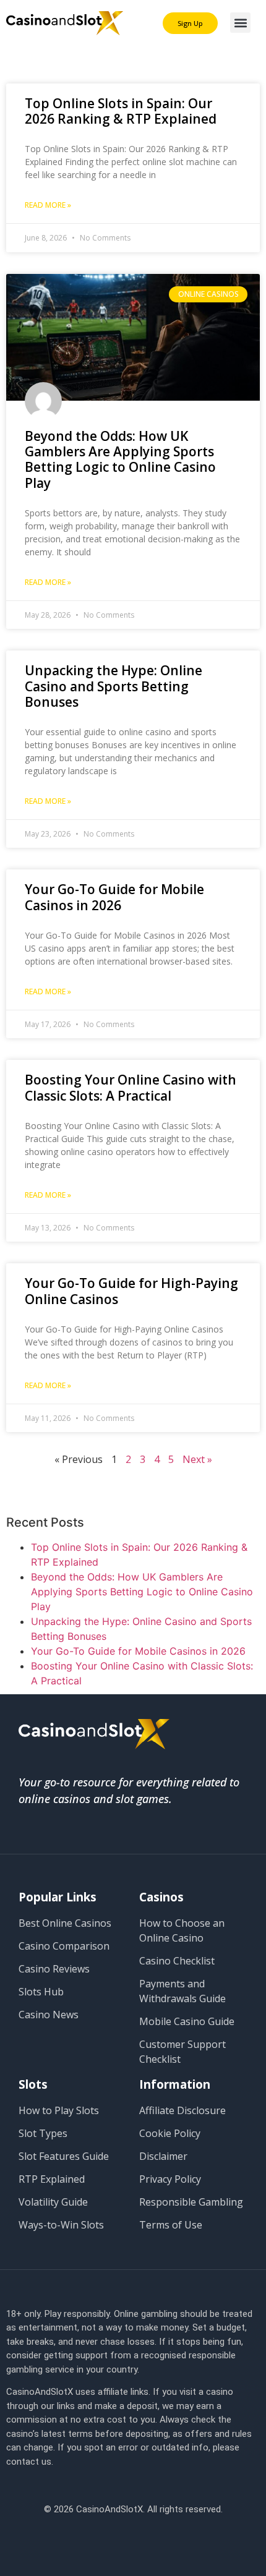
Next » (197, 1459)
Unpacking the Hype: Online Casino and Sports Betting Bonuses (114, 686)
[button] (240, 23)
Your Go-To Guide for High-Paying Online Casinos (131, 1291)
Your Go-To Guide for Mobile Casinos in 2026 (114, 897)
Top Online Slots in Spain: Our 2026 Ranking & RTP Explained (121, 111)
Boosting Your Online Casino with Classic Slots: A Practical (131, 1087)
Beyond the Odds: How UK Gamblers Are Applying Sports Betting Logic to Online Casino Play (120, 459)
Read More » (48, 205)
